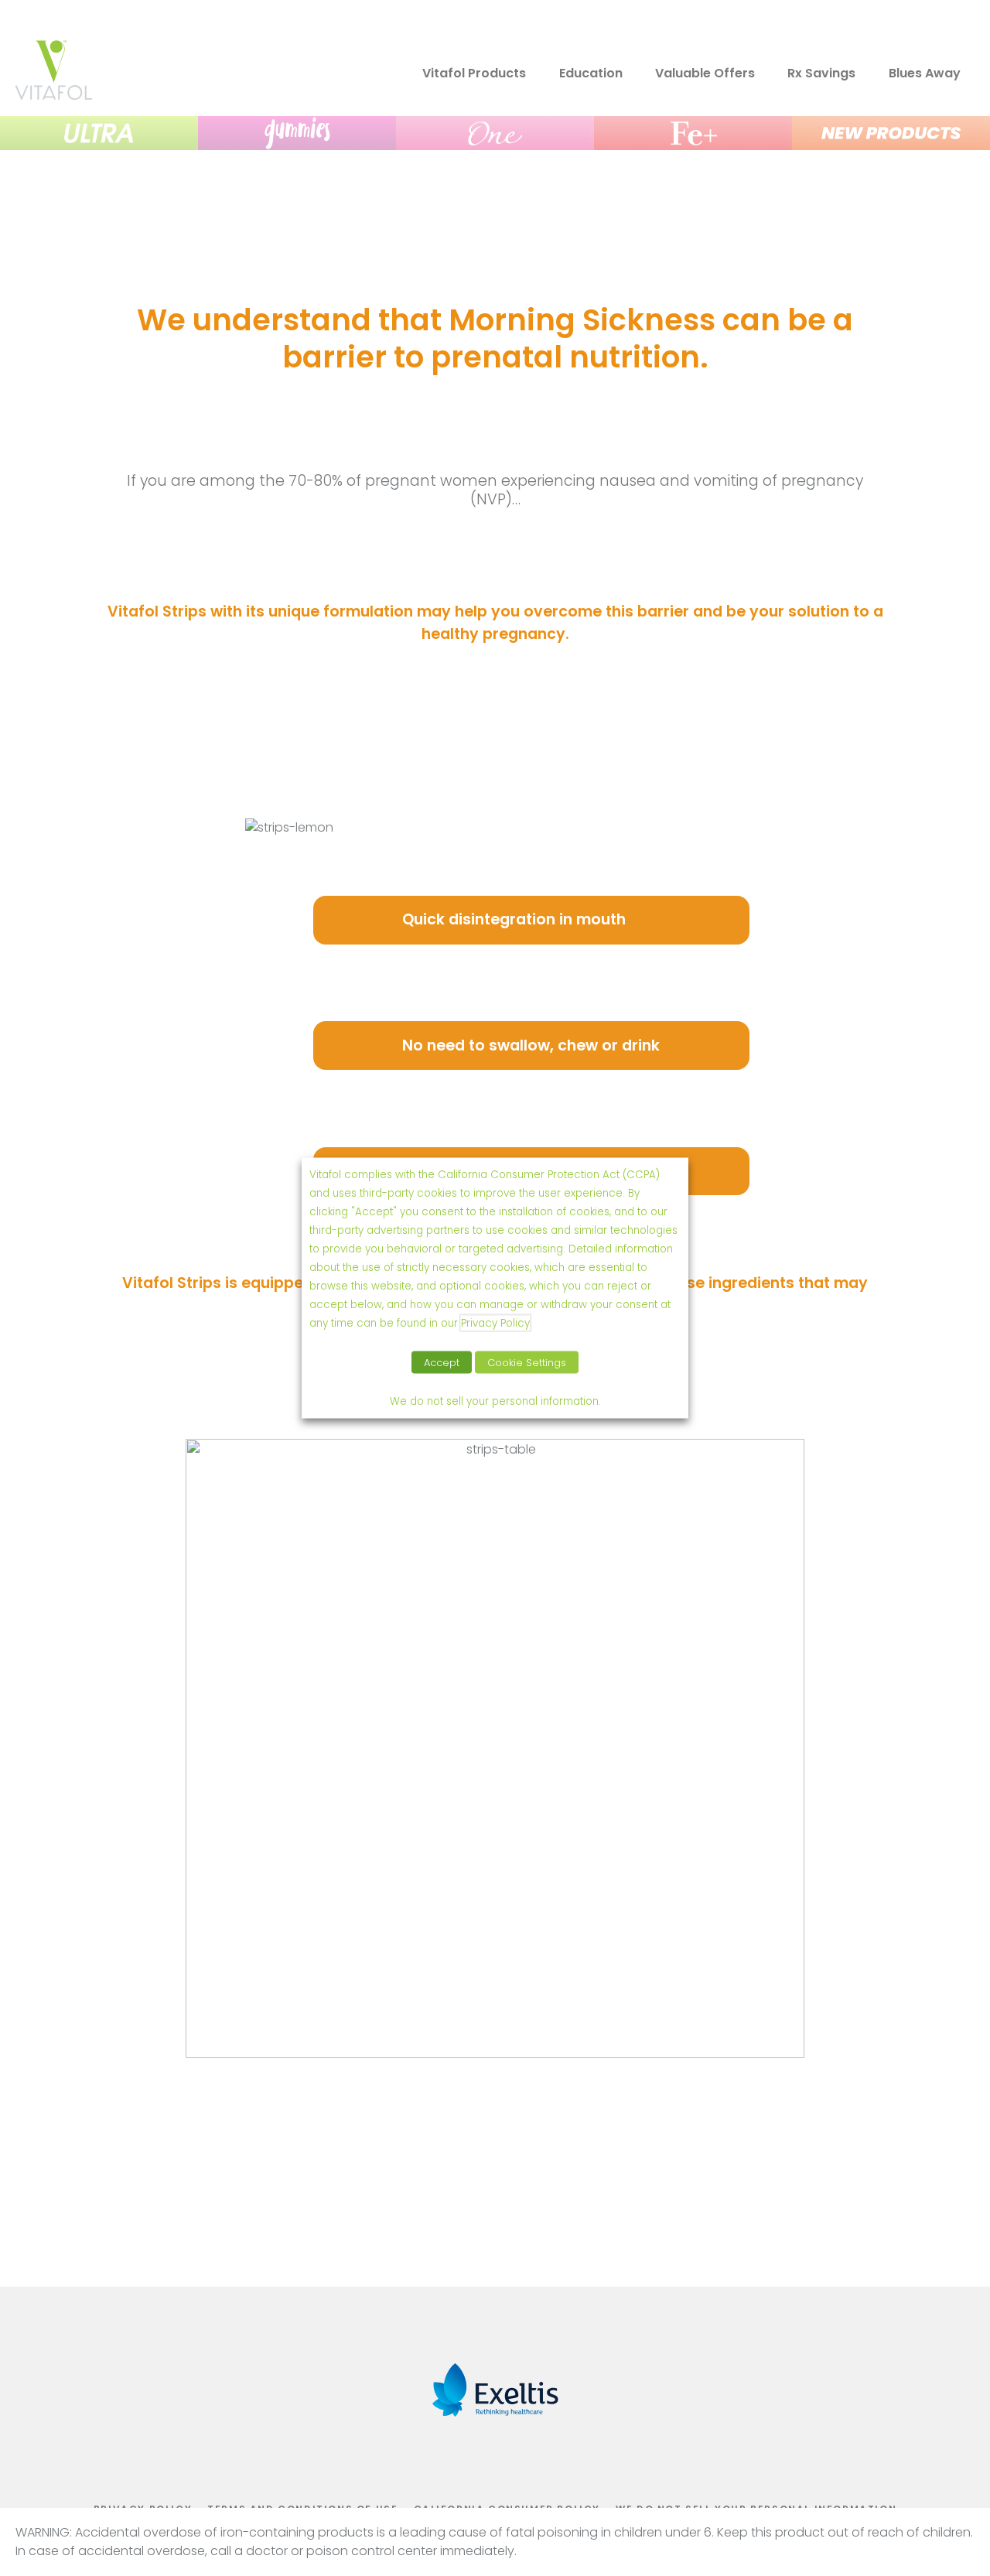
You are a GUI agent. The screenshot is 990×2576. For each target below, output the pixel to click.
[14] (891, 133)
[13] (693, 133)
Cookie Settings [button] (527, 1363)
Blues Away (925, 73)
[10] (99, 133)
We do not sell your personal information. (495, 1401)
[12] (495, 133)
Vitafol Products (474, 73)
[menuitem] (691, 74)
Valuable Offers (705, 73)
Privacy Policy (495, 1323)
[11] (297, 133)
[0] (53, 96)
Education (591, 73)
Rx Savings (821, 73)
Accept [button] (442, 1363)
